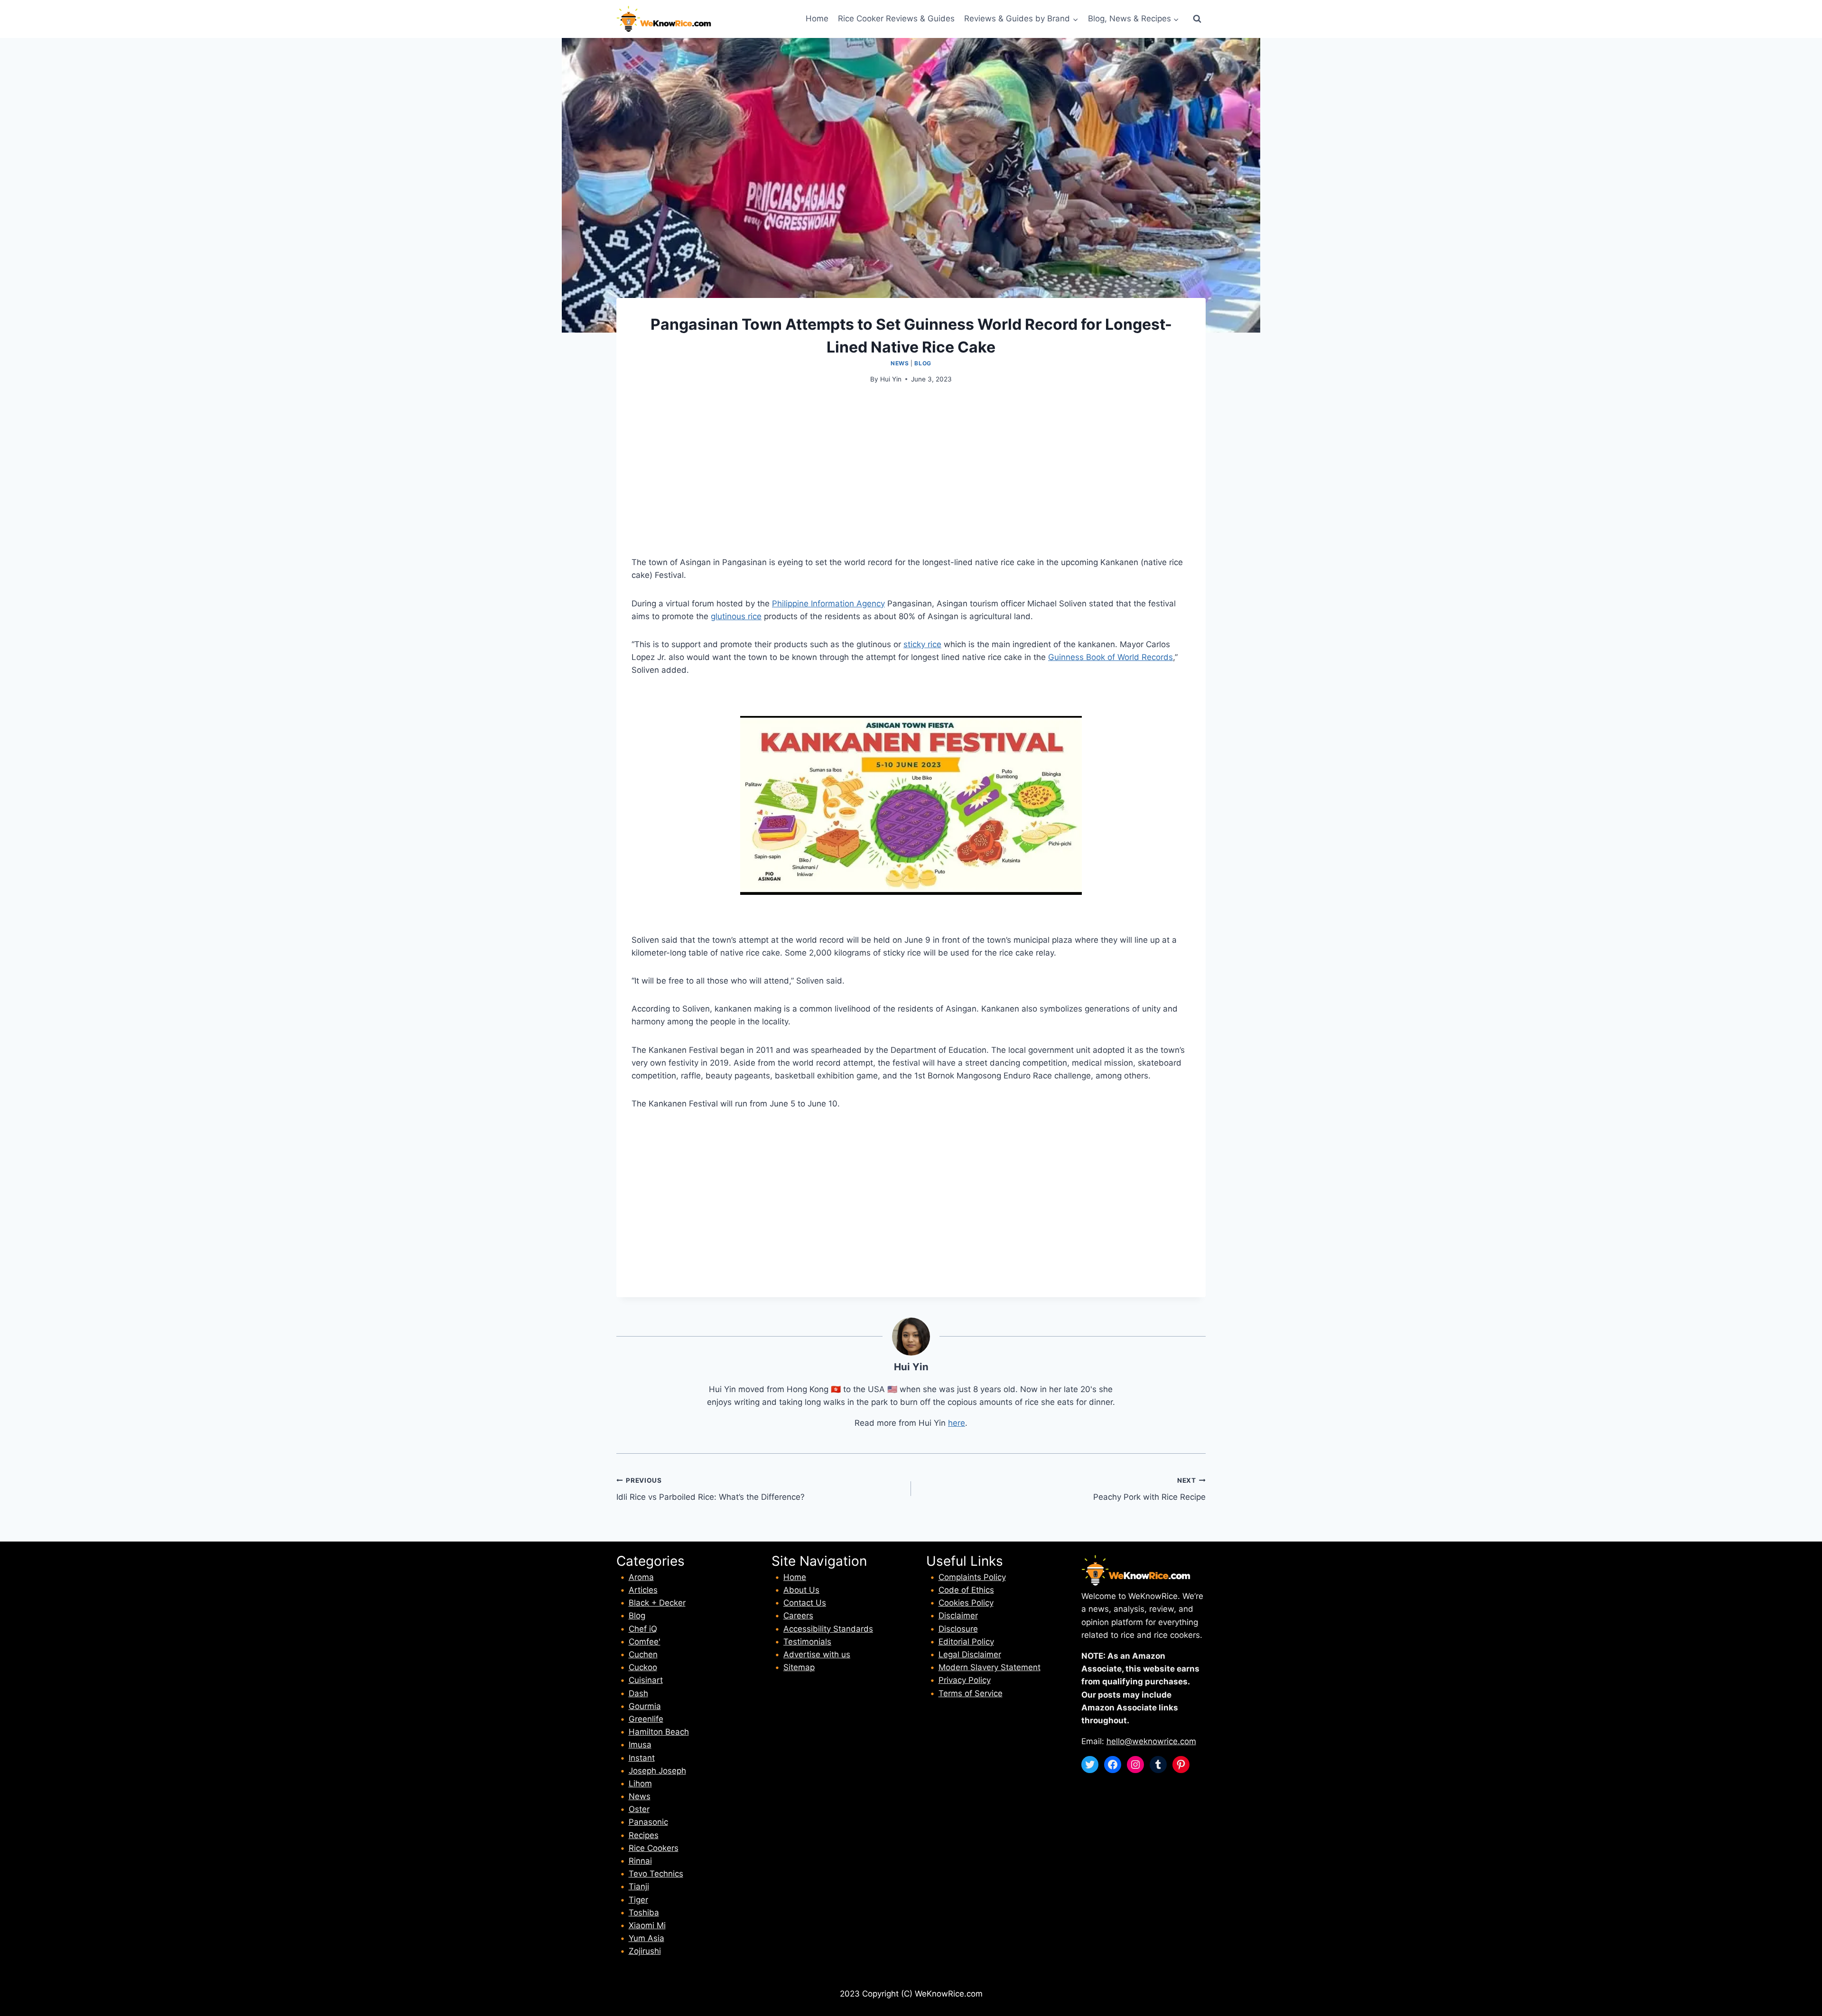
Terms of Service (971, 1693)
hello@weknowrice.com (1151, 1741)
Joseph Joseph (657, 1771)
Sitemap (799, 1667)
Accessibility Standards (828, 1629)
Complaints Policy (972, 1577)
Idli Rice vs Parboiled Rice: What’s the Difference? (711, 1489)
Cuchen (643, 1654)
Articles (643, 1590)
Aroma (641, 1577)
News (900, 363)
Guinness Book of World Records (1111, 657)
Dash (638, 1693)
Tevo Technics (656, 1874)
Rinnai (640, 1861)
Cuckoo (643, 1667)
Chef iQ (643, 1629)
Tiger (638, 1900)
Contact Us (805, 1603)
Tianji (639, 1886)
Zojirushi (645, 1951)
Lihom (640, 1784)
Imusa (640, 1745)
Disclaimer (958, 1616)
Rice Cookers (654, 1848)
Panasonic (648, 1822)
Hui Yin (891, 379)
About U (799, 1590)
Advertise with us (817, 1654)
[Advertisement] (911, 466)
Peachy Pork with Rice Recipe (1149, 1489)
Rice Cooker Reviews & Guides (896, 19)
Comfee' (645, 1642)
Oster (639, 1809)
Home (817, 19)
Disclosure (958, 1629)
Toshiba (644, 1913)
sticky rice (922, 644)
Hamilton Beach (659, 1732)
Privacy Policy (965, 1680)
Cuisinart (646, 1680)
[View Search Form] (1197, 19)
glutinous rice (736, 616)
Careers (798, 1616)
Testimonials (807, 1642)
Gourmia (645, 1706)
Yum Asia (646, 1938)
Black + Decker (657, 1603)
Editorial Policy (966, 1642)
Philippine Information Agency (828, 604)
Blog (923, 363)
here (957, 1423)
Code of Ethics (966, 1590)
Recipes (644, 1835)
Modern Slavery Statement (990, 1667)
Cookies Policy (966, 1603)
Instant (642, 1758)
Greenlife (646, 1719)
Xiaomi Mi (647, 1925)
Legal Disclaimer (970, 1654)
